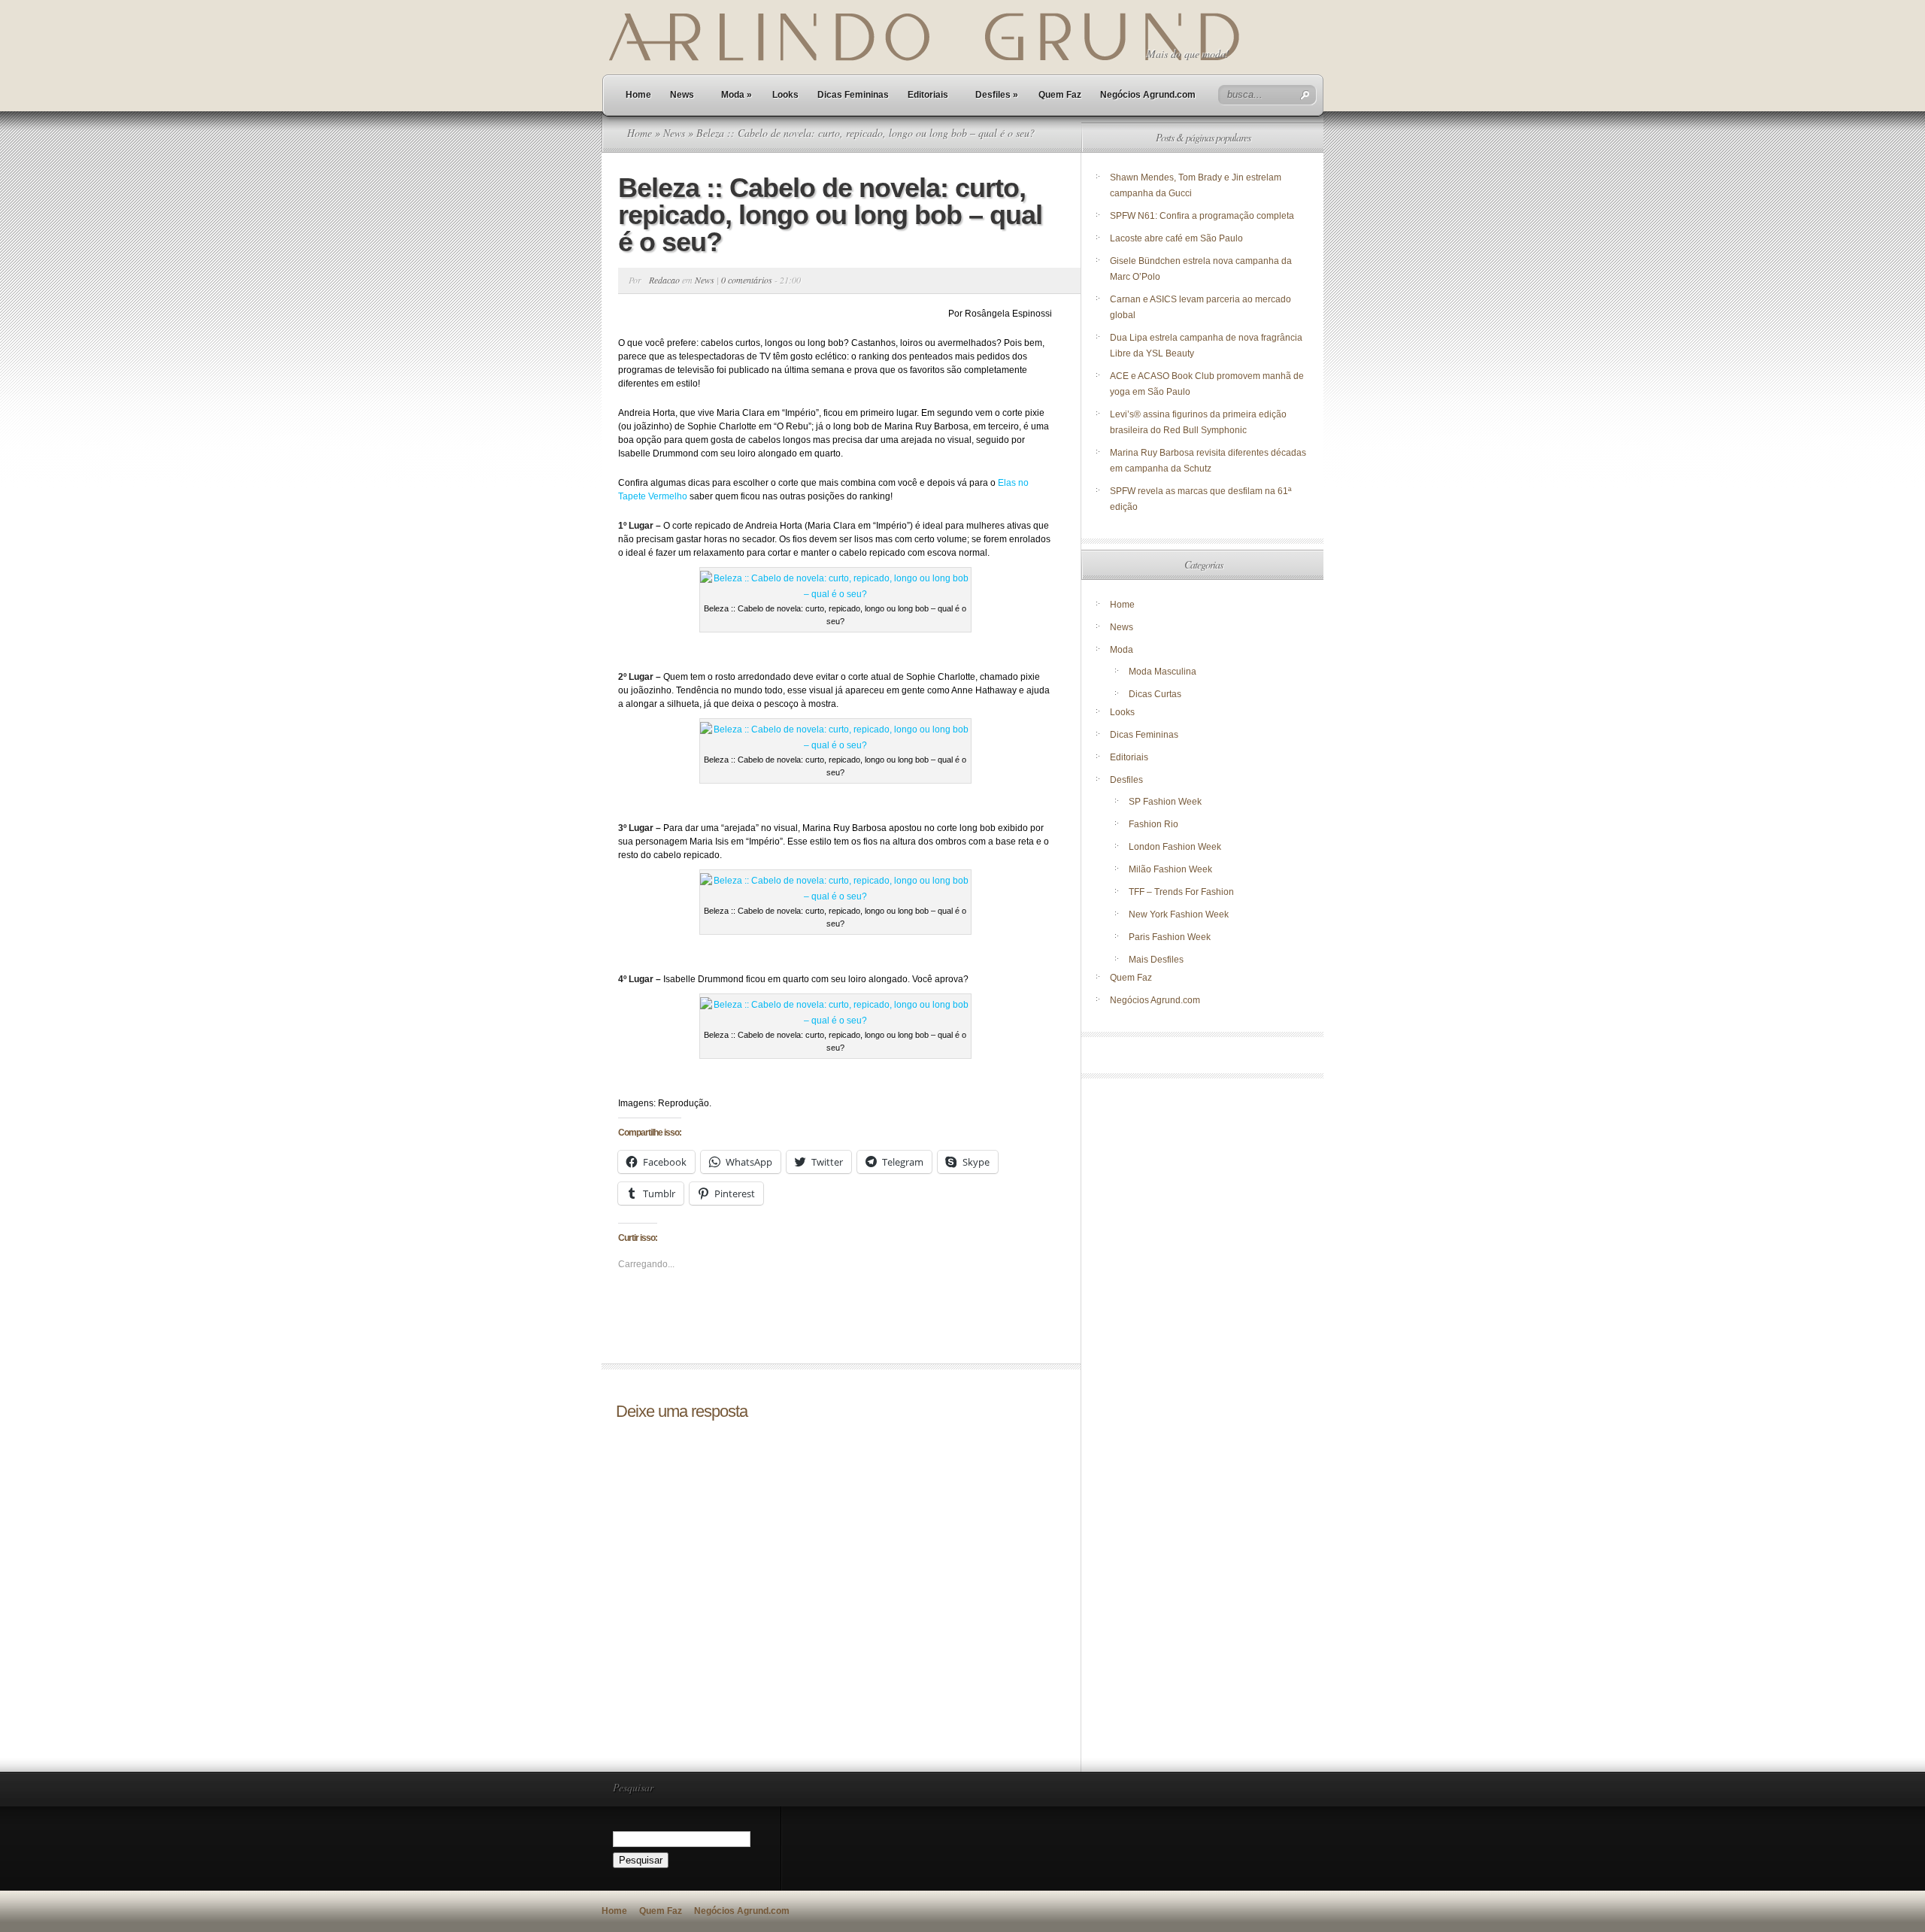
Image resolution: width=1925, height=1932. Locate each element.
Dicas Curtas (1155, 694)
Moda (737, 95)
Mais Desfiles (1156, 960)
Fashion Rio (1153, 824)
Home (638, 95)
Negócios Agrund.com (1148, 95)
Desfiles (997, 95)
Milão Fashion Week (1170, 869)
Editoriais (928, 95)
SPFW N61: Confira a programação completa (1202, 216)
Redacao (664, 280)
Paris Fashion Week (1170, 937)
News (682, 95)
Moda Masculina (1163, 672)
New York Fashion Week (1179, 914)
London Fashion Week (1175, 847)
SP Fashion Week (1165, 802)
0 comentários (747, 280)
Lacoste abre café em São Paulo (1176, 238)
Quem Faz (1060, 95)
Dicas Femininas (853, 95)
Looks (785, 95)
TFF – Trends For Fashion (1181, 892)
